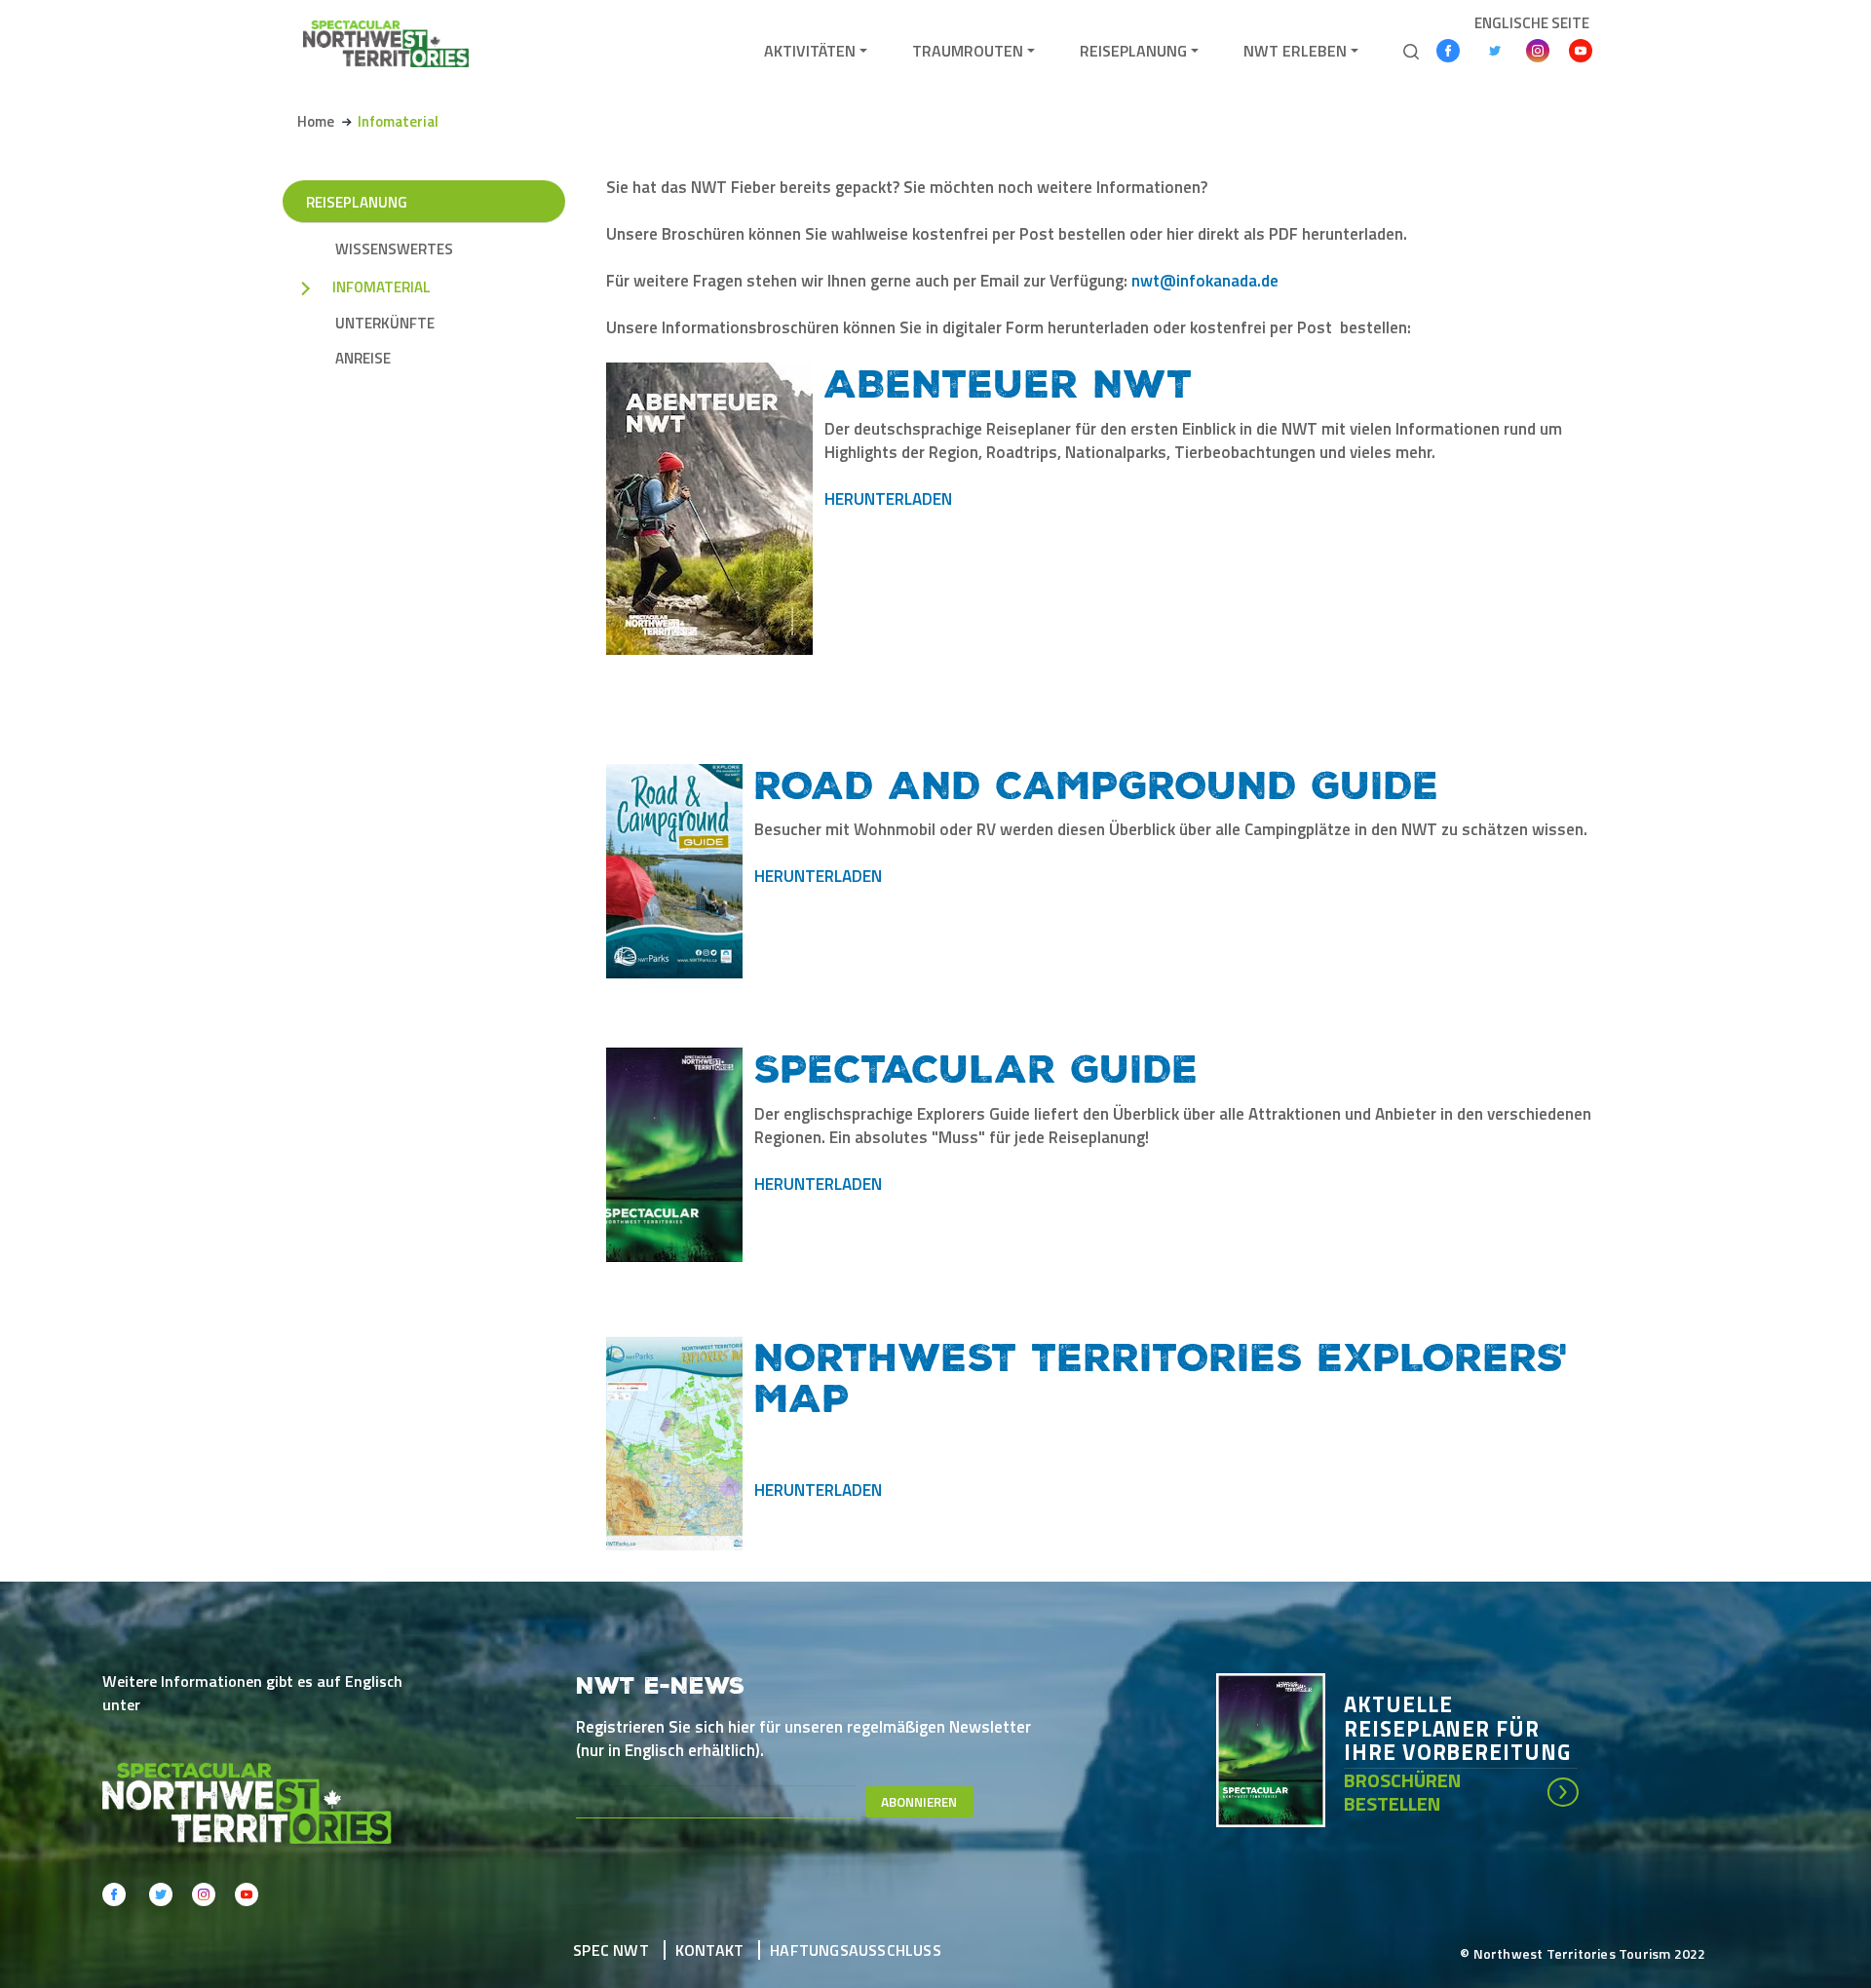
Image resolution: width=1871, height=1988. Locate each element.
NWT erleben (1295, 51)
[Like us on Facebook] (1448, 51)
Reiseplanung (1133, 51)
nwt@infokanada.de (1205, 281)
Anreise (363, 359)
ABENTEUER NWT (1009, 382)
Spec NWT (611, 1950)
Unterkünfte (385, 324)
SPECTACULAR (905, 1067)
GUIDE (1127, 1067)
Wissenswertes (394, 249)
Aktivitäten (810, 51)
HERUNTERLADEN (888, 499)
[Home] (386, 43)
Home (316, 121)
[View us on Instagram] (1538, 51)
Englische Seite (1532, 23)
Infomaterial (382, 287)
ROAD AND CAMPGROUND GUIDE (1097, 784)
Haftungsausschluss (856, 1950)
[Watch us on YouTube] (1581, 51)
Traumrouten (968, 51)
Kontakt (709, 1950)
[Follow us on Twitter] (1495, 51)
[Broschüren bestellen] (1280, 1748)
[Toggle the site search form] (1411, 50)
